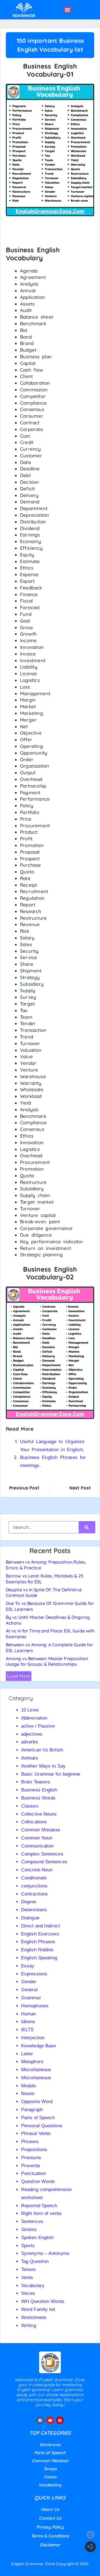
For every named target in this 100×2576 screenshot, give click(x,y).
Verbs (27, 2278)
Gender (29, 1982)
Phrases (30, 2142)
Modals (29, 2086)
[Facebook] (40, 2420)
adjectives (32, 1734)
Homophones (35, 2006)
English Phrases (38, 1942)
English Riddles (37, 1950)
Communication (37, 1846)
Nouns (28, 2094)
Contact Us (50, 2518)
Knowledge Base (38, 2046)
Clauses (30, 1806)
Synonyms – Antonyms (45, 2253)
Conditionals (34, 1878)
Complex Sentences (42, 1854)
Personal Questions (42, 2126)
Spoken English (37, 2238)
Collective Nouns (39, 1814)
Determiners (34, 1910)
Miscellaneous (36, 2070)
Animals (30, 1758)
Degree (29, 1902)
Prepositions (34, 2150)
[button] (67, 10)
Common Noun (37, 1838)
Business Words (38, 1798)
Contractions (34, 1894)
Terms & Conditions (50, 2536)
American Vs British (42, 1750)
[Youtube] (50, 2420)
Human (29, 2014)
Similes (29, 2230)
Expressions (34, 1974)
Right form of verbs (41, 2213)
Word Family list (38, 2309)
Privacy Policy (50, 2527)
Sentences (32, 2221)
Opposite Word (37, 2102)
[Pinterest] (60, 2420)
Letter (27, 2054)
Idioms (28, 2022)
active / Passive (38, 1726)
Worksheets (34, 2317)
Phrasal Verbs (36, 2133)
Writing (29, 2326)
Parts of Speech (38, 2118)
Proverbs (31, 2166)
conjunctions (34, 1886)
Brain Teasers (36, 1782)
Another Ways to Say (43, 1766)
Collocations (34, 1822)
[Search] (87, 1527)
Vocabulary (33, 2286)
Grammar (31, 1998)
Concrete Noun (37, 1870)
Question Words (38, 2181)
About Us (50, 2509)
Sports (28, 2246)
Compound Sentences (44, 1862)
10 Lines (30, 1710)
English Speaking (39, 1958)
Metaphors (32, 2062)
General (29, 1990)
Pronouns (31, 2158)
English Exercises (40, 1934)
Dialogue (30, 1918)
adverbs (30, 1742)
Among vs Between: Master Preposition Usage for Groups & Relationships (47, 1661)
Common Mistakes (41, 1830)
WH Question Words (43, 2301)
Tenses (29, 2269)
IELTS (27, 2030)
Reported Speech (39, 2206)
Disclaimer (50, 2545)
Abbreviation (34, 1718)
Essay (28, 1966)
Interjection (33, 2038)
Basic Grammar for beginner (51, 1774)
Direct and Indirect (41, 1926)
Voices (28, 2293)
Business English (39, 1790)
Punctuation (33, 2173)
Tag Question (35, 2261)
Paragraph (32, 2110)
